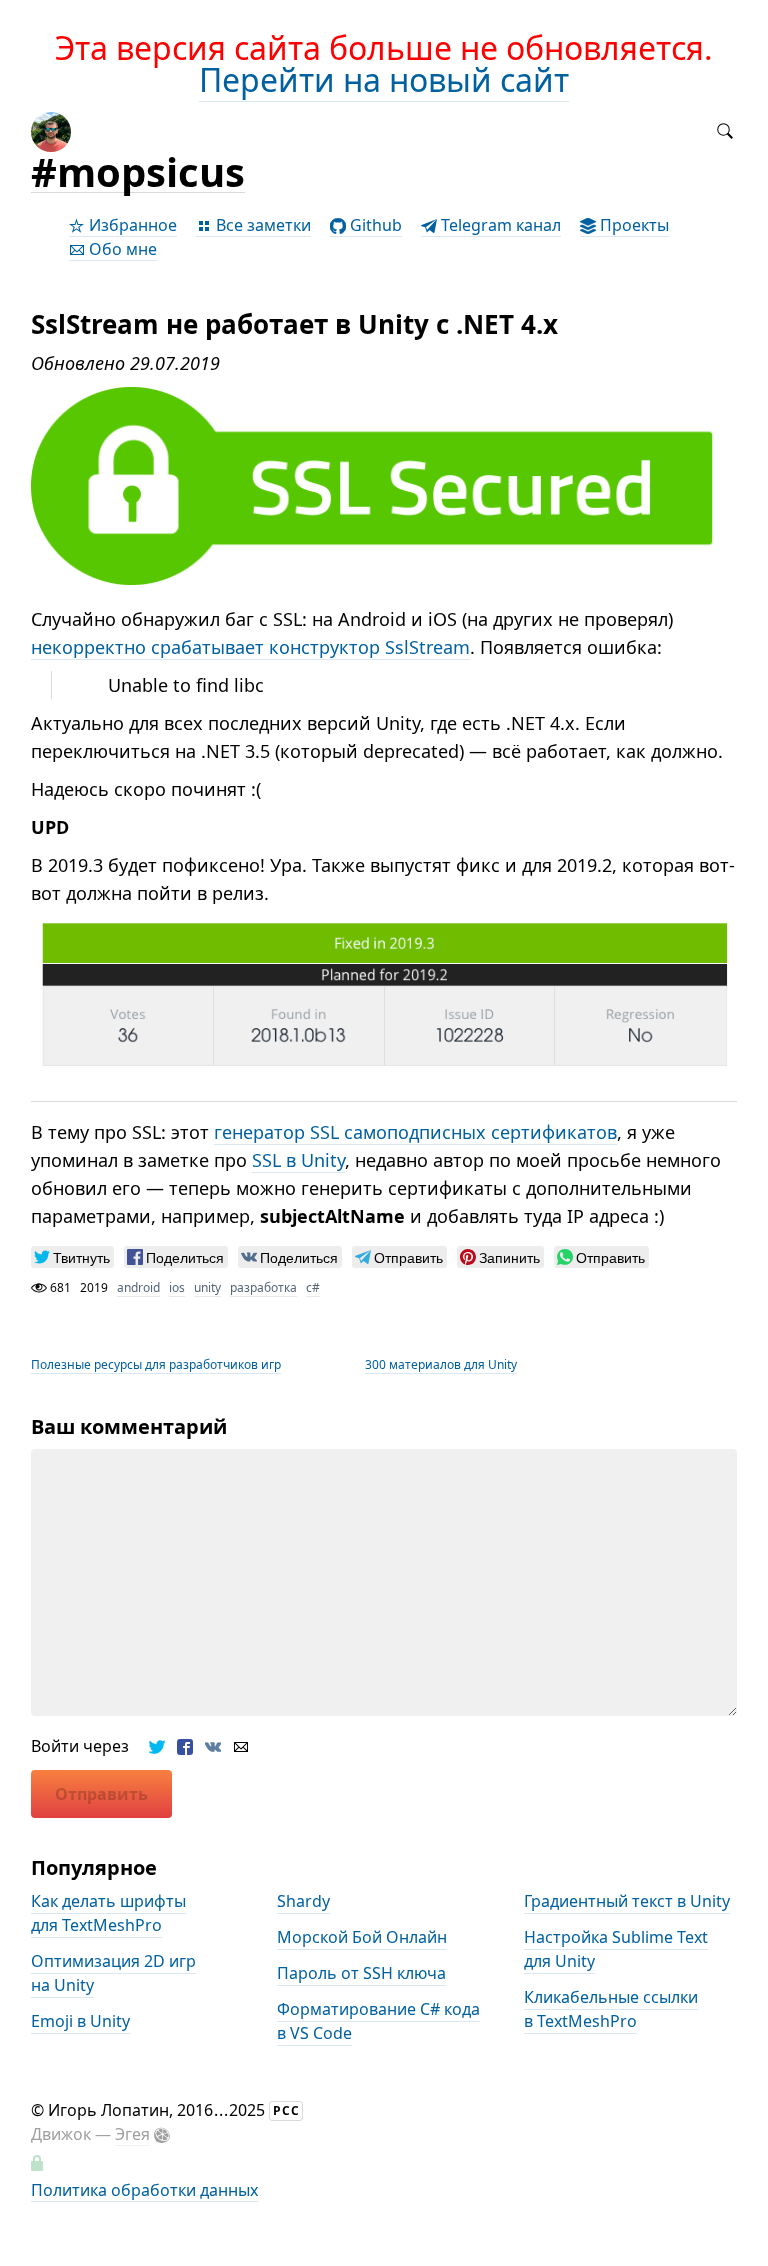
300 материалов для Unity (441, 1364)
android (138, 1287)
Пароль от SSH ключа (361, 1974)
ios (177, 1287)
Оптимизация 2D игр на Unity (113, 1974)
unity (207, 1287)
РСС (286, 2110)
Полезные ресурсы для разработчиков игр (156, 1364)
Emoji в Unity (80, 2022)
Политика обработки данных (144, 2190)
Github (374, 225)
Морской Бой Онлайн (362, 1938)
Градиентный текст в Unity (627, 1902)
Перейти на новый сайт (384, 79)
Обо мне (121, 249)
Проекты (632, 225)
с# (313, 1287)
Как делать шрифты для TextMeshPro (108, 1914)
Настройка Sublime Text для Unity (616, 1950)
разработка (263, 1287)
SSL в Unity (298, 1160)
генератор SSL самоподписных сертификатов (415, 1132)
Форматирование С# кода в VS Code (378, 2022)
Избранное (131, 225)
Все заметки (261, 225)
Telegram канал (499, 225)
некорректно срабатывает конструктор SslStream (250, 647)
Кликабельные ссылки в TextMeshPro (611, 2010)
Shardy (303, 1902)
